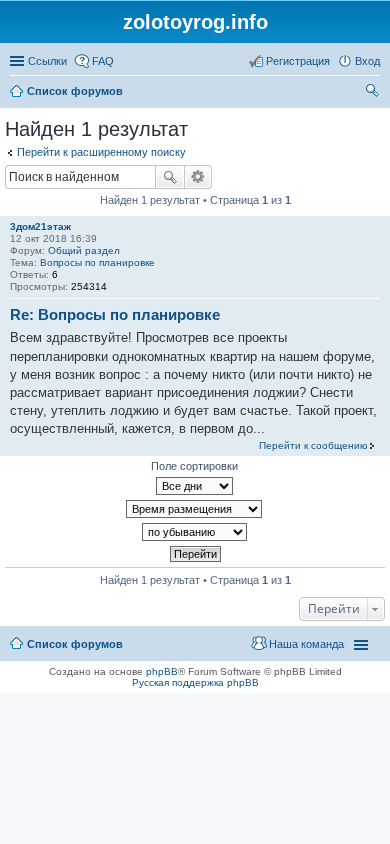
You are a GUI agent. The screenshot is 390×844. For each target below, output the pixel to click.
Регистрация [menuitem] (298, 61)
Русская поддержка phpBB (195, 682)
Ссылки (47, 61)
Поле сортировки (194, 466)
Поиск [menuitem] (374, 93)
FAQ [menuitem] (103, 61)
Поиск (170, 177)
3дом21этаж (40, 226)
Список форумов (75, 644)
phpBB (162, 671)
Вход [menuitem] (367, 61)
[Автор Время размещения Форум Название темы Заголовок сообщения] (195, 509)
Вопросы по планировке (97, 262)
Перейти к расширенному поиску (101, 152)
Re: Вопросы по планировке (115, 314)
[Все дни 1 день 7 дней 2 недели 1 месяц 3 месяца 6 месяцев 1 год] (195, 486)
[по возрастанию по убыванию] (195, 532)
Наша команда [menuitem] (306, 644)
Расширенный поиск (198, 177)
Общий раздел (84, 250)
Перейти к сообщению (313, 445)
